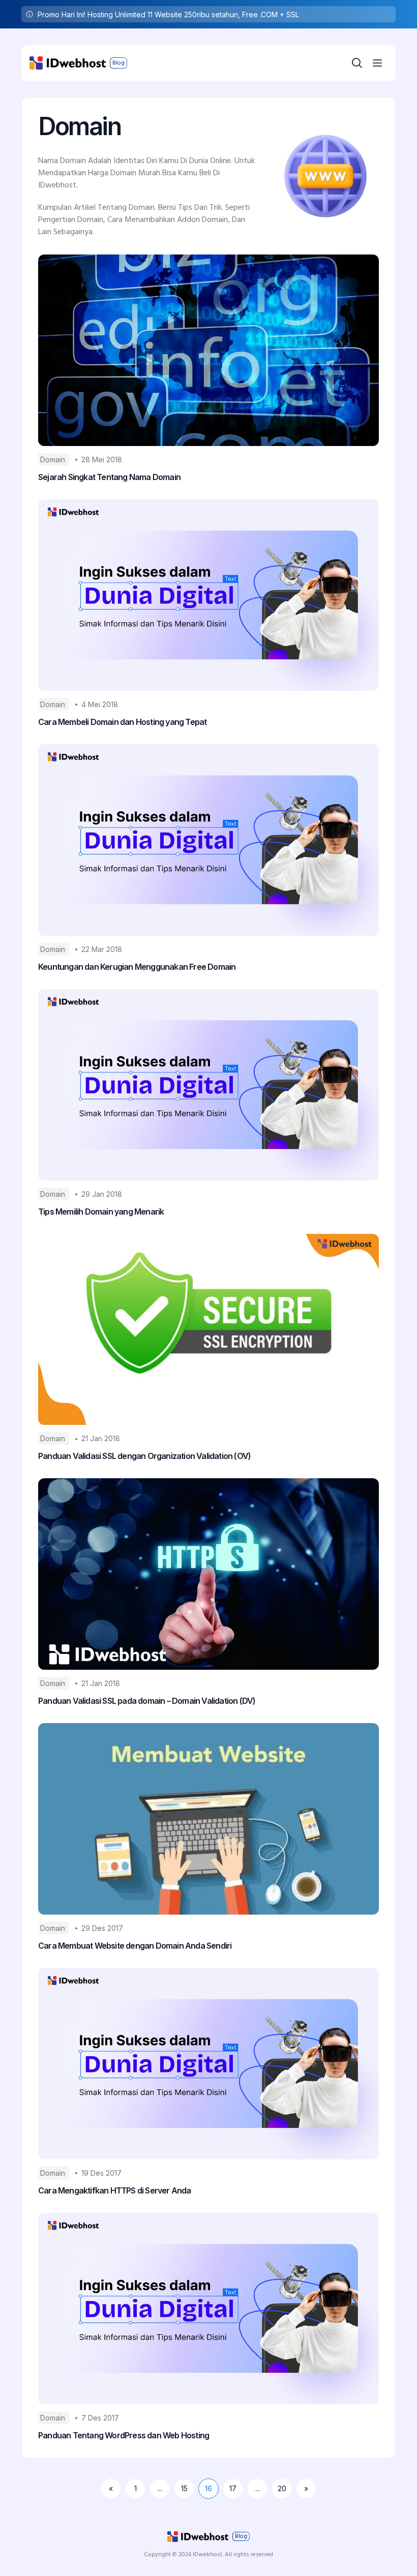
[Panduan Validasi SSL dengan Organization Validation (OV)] (208, 1330)
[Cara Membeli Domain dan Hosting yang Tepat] (208, 595)
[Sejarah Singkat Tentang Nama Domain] (208, 350)
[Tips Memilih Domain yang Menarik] (208, 1085)
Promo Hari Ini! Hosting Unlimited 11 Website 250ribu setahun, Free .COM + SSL (168, 14)
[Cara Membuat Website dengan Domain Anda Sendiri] (208, 1819)
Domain (54, 459)
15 (184, 2488)
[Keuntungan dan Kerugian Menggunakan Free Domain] (208, 840)
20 (282, 2488)
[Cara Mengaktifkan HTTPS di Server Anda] (208, 2064)
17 (233, 2488)
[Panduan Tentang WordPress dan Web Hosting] (208, 2309)
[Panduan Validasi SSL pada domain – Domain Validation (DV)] (208, 1574)
